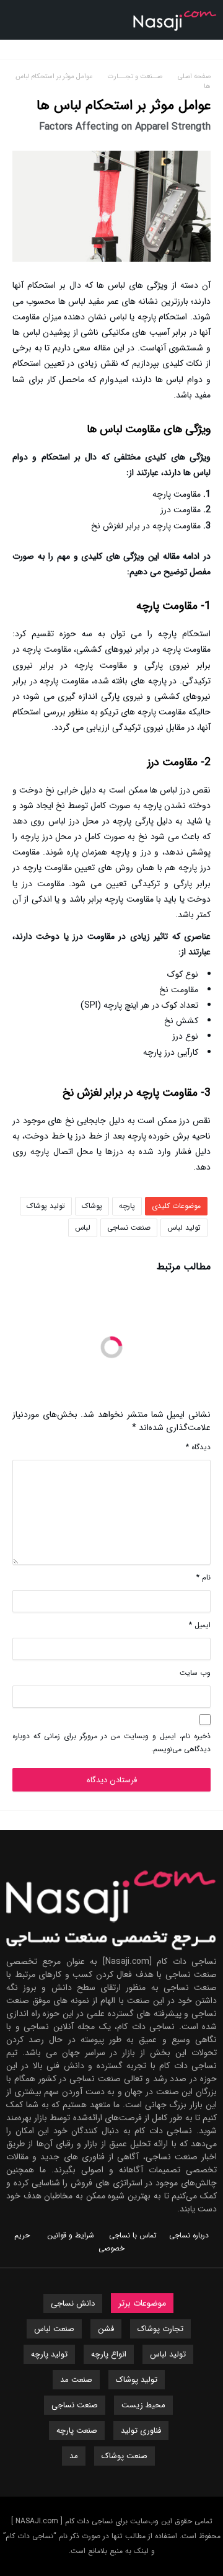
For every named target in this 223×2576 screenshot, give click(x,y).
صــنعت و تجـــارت (137, 77)
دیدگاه (198, 1447)
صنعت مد (76, 2380)
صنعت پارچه (77, 2431)
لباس (83, 1228)
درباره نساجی (189, 2235)
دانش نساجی (73, 2303)
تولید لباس (184, 1228)
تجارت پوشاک (160, 2329)
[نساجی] (175, 9)
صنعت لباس (54, 2329)
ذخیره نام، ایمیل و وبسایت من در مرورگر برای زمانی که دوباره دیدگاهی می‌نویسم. (111, 1743)
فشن (106, 2329)
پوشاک (92, 1206)
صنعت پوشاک (125, 2456)
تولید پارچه (49, 2354)
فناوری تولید (141, 2431)
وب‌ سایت (195, 1673)
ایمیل (200, 1625)
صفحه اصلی (194, 77)
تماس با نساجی (133, 2235)
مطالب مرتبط (184, 1268)
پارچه (127, 1206)
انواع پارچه (109, 2354)
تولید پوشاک (46, 1206)
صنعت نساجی (129, 1228)
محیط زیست (143, 2405)
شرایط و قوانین (71, 2235)
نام (203, 1577)
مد (74, 2456)
